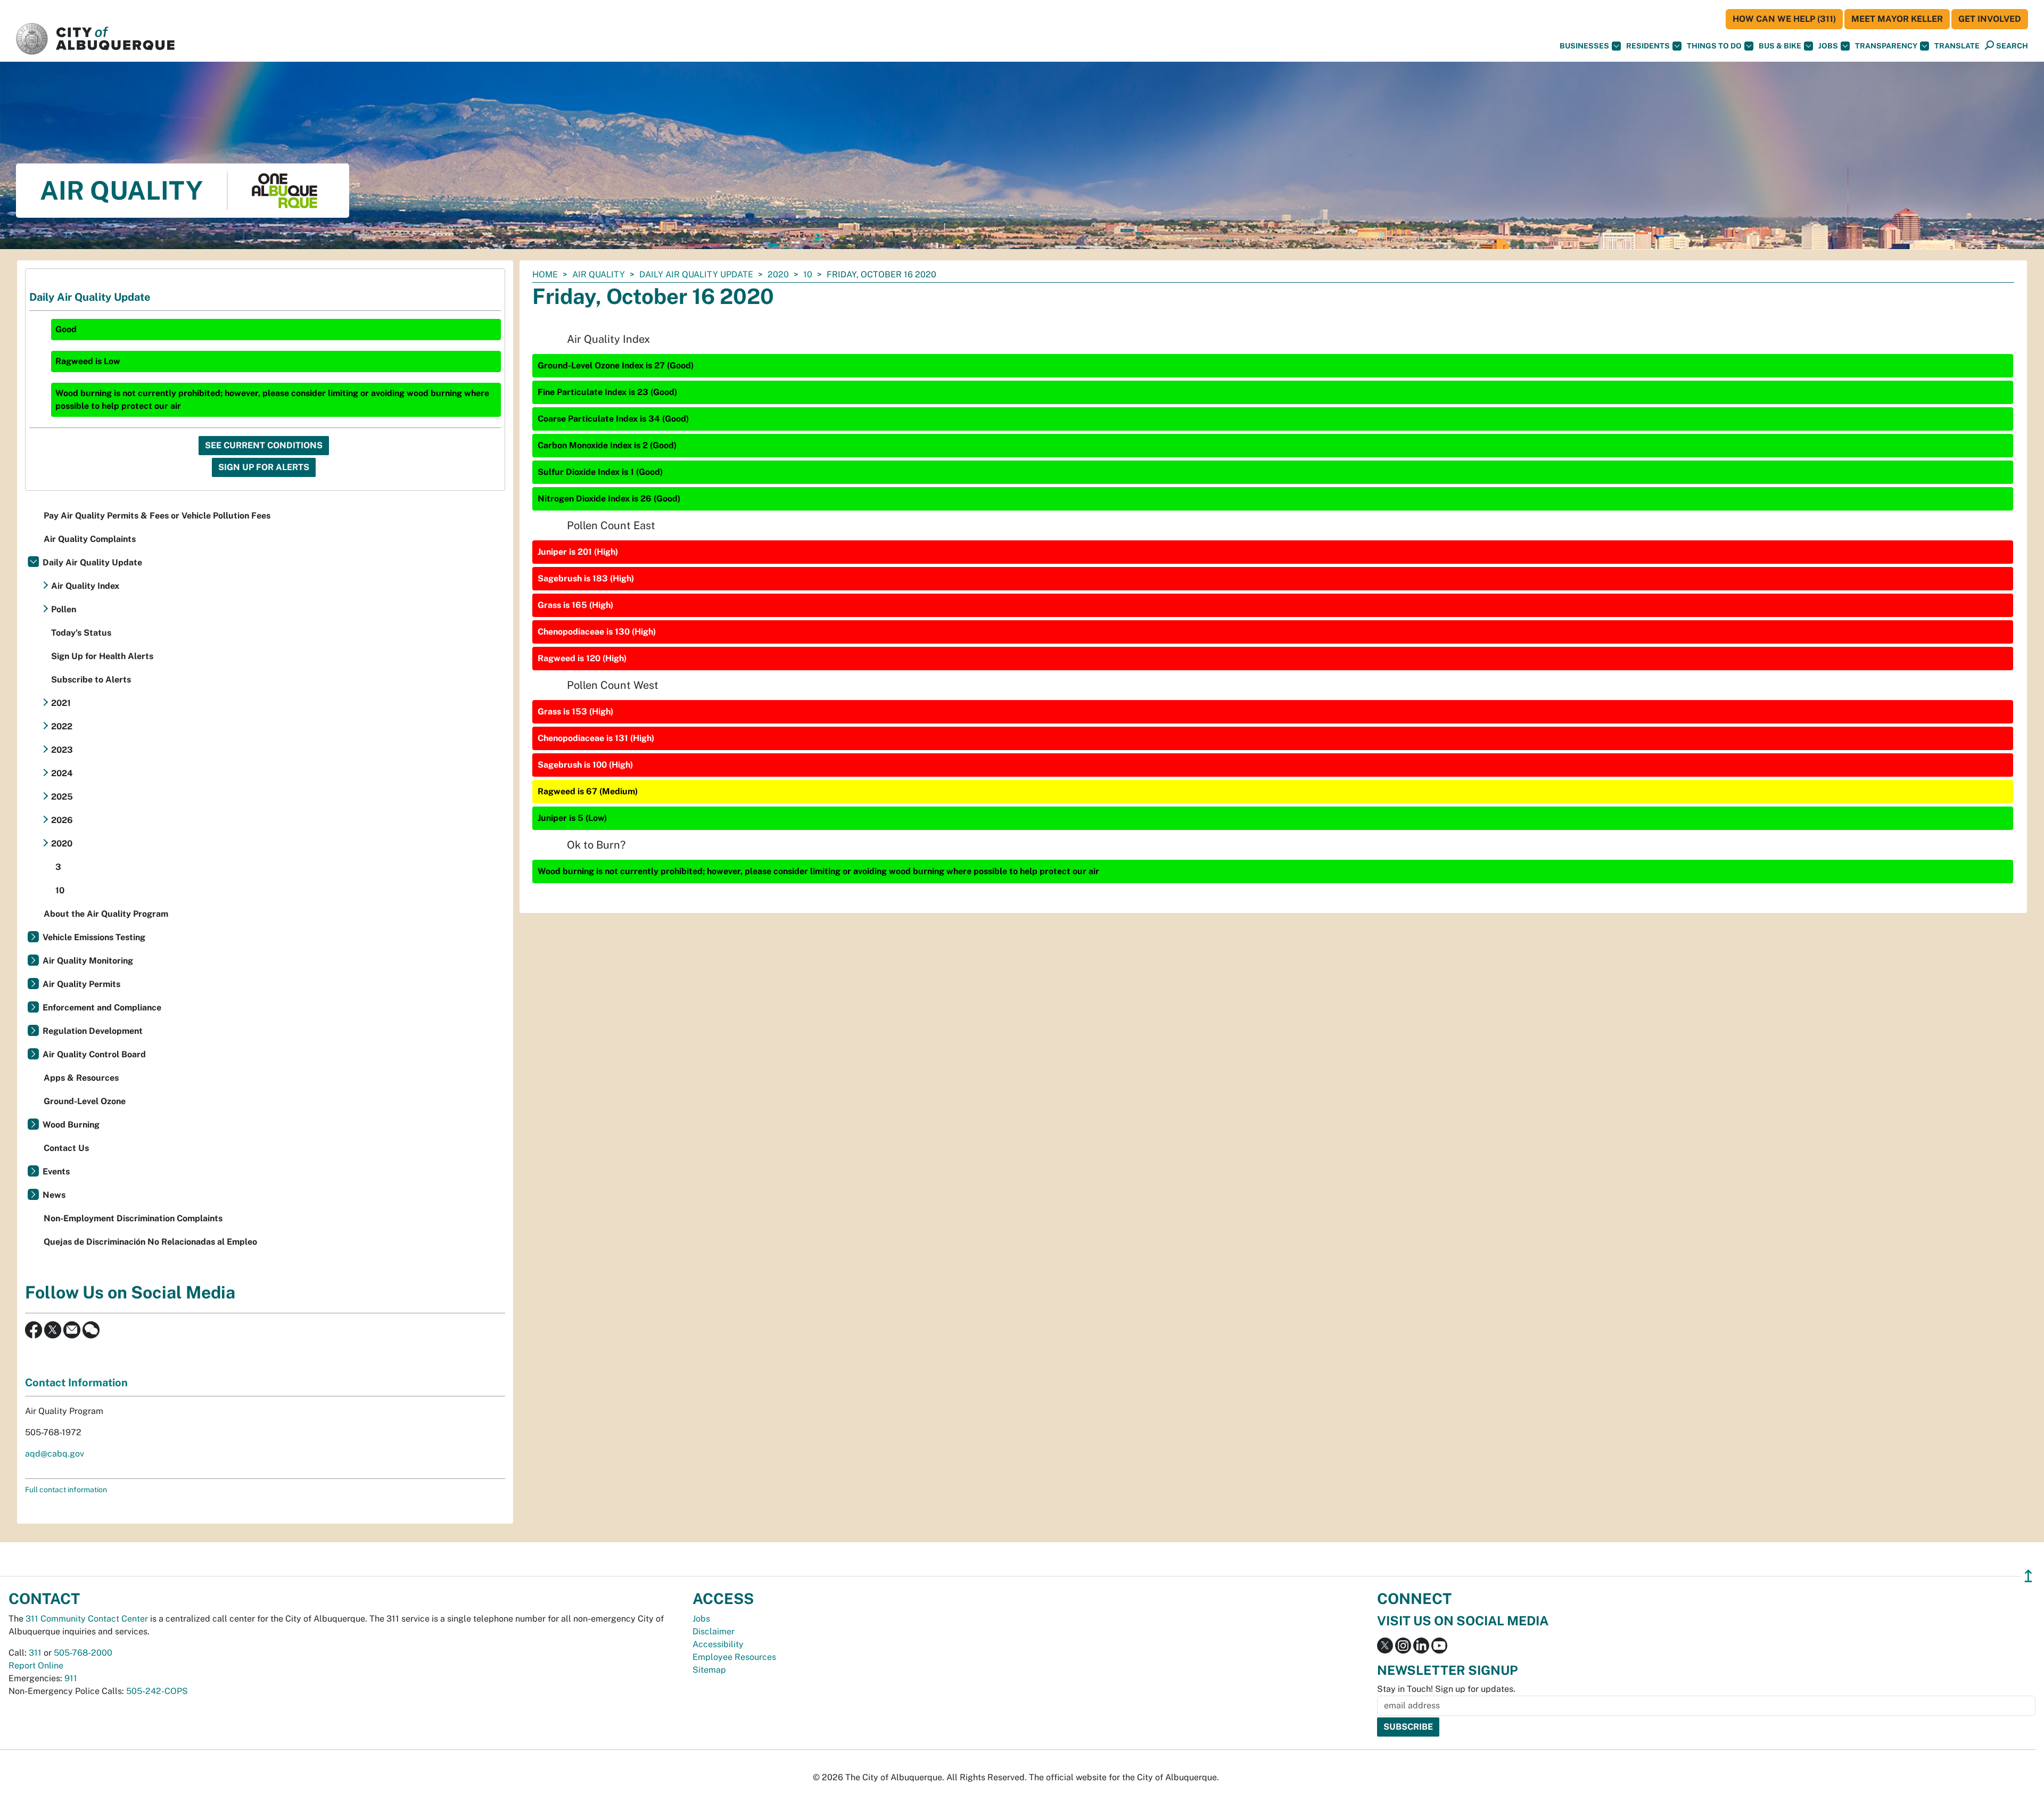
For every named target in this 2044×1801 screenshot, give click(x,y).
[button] (1957, 46)
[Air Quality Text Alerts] (91, 1329)
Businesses (1584, 46)
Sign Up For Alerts (264, 467)
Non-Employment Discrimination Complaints (133, 1218)
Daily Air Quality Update (696, 274)
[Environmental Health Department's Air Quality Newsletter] (72, 1329)
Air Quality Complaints (90, 539)
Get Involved (1990, 19)
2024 (62, 773)
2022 (62, 726)
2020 (778, 274)
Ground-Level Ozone (85, 1101)
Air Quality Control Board (94, 1054)
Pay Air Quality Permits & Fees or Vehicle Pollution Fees (157, 516)
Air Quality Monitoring (88, 961)
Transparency (1886, 46)
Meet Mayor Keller (1897, 19)
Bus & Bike (1780, 46)
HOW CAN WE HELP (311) (1784, 19)
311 (35, 1653)
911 (71, 1678)
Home (545, 274)
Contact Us (66, 1148)
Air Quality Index (85, 586)
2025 (62, 797)
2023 (62, 750)
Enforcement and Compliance (102, 1008)
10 (808, 274)
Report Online (36, 1666)
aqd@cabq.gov (55, 1454)
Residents (1648, 46)
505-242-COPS (157, 1691)
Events (56, 1171)
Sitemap (709, 1670)
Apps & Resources (81, 1078)
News (54, 1195)
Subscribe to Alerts (91, 680)
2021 (61, 703)
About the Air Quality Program (106, 914)
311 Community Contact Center (87, 1619)
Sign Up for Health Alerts (102, 656)
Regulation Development (93, 1031)
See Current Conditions (264, 445)
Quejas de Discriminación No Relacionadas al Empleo (150, 1242)
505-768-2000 (83, 1653)
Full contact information (66, 1490)
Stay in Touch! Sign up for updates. (1446, 1689)
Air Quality (599, 274)
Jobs (1828, 46)
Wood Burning (71, 1125)
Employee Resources (734, 1657)
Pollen (64, 609)
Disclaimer (714, 1631)
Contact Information (76, 1383)
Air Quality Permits (81, 984)
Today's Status (81, 633)
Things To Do (1714, 46)
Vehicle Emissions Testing (94, 937)
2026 (62, 820)
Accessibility (718, 1644)
